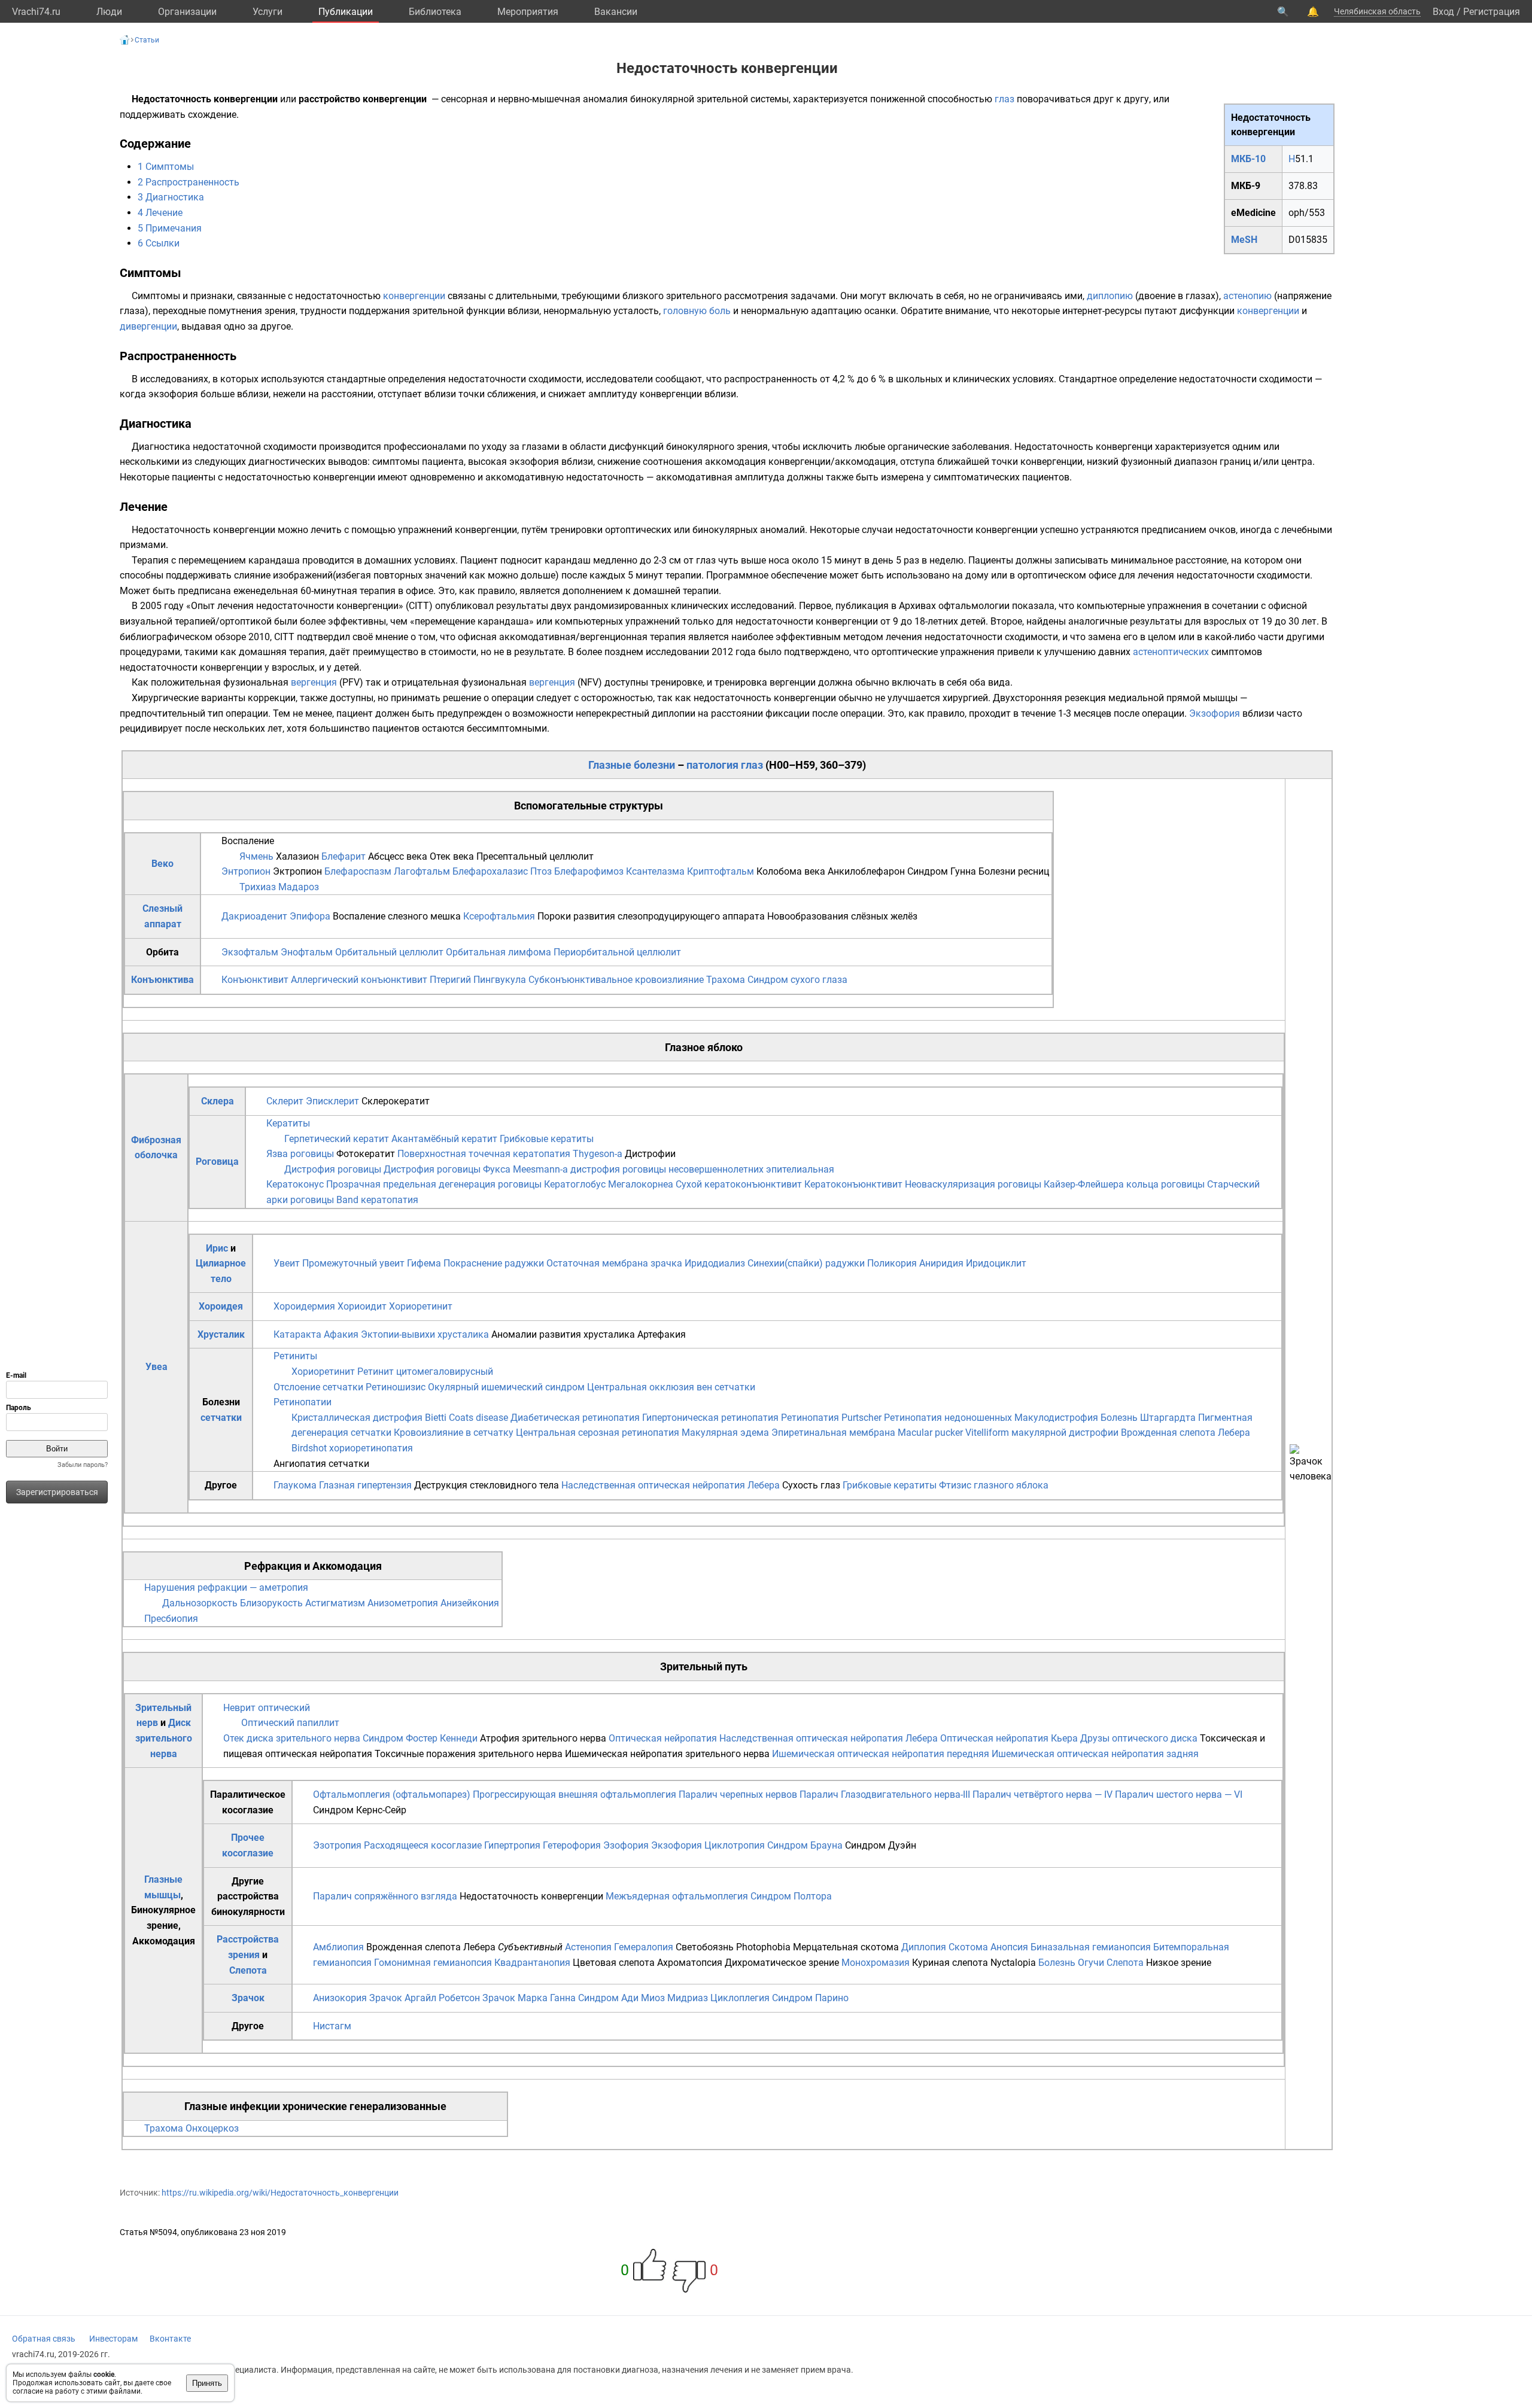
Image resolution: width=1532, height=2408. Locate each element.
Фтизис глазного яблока (994, 1485)
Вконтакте (170, 2339)
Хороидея (221, 1306)
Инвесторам (113, 2339)
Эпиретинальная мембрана (833, 1433)
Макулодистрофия (1056, 1418)
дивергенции (148, 326)
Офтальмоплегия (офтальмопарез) (392, 1794)
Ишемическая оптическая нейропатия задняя (1095, 1754)
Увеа (156, 1367)
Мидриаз (688, 1998)
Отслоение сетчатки (318, 1387)
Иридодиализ (715, 1263)
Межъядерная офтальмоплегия (677, 1896)
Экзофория (1215, 713)
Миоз (653, 1998)
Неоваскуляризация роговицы (973, 1184)
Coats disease (478, 1418)
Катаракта (297, 1334)
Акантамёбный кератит (444, 1139)
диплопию (1110, 296)
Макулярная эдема (725, 1433)
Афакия (341, 1334)
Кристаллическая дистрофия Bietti (369, 1418)
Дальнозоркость (200, 1603)
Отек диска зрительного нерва (292, 1738)
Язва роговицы (300, 1154)
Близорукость (271, 1603)
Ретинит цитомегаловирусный (425, 1372)
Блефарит (344, 856)
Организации (187, 12)
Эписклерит (332, 1101)
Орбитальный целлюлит (389, 952)
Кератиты (288, 1123)
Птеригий (450, 980)
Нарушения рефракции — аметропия (226, 1587)
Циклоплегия (740, 1998)
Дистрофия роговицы (333, 1169)
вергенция (314, 682)
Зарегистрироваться (57, 1492)
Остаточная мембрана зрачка (614, 1263)
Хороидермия (304, 1306)
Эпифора (310, 916)
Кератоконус (295, 1184)
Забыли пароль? (83, 1465)
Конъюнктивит (255, 980)
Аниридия (941, 1263)
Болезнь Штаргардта (1148, 1418)
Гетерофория (572, 1845)
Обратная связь (44, 2339)
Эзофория (626, 1845)
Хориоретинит (421, 1306)
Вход (1443, 12)
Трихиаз (258, 887)
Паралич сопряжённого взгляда (385, 1896)
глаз (1004, 99)
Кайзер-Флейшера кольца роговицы (1124, 1184)
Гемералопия (644, 1947)
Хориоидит (362, 1306)
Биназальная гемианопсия (1091, 1947)
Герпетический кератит (337, 1139)
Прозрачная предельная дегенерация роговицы (434, 1184)
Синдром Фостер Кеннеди (420, 1738)
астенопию (1247, 296)
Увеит (287, 1263)
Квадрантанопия (532, 1963)
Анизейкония (470, 1603)
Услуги (268, 12)
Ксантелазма (655, 871)
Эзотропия (337, 1845)
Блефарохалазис (490, 871)
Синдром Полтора (791, 1896)
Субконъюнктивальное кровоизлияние (616, 980)
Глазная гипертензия (365, 1485)
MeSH (1244, 240)
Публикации (346, 12)
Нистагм (332, 2026)
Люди (109, 12)
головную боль (697, 311)
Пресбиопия (171, 1619)
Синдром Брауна (805, 1845)
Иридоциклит (996, 1263)
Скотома (968, 1947)
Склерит (285, 1101)
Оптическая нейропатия (663, 1738)
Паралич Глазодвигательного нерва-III (885, 1794)
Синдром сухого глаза (797, 980)
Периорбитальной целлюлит (617, 952)
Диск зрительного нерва (164, 1738)
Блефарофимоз (589, 871)
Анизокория (340, 1998)
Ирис (217, 1248)
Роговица (217, 1162)
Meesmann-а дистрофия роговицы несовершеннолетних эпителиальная (674, 1169)
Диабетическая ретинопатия (575, 1418)
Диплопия (924, 1947)
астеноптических (1171, 652)
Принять (207, 2383)
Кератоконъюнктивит (853, 1184)
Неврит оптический (267, 1708)
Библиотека (435, 12)
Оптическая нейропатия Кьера (1009, 1738)
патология (712, 765)
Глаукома (296, 1485)
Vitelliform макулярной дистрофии (1042, 1433)
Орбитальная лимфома (498, 952)
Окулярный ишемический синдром (506, 1387)
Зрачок (248, 1998)
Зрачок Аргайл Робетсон (425, 1998)
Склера (218, 1101)
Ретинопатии (303, 1402)
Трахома (726, 980)
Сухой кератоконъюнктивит (739, 1184)
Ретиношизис (396, 1387)
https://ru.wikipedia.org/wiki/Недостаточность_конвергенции (280, 2193)
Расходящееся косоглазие (423, 1845)
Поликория (892, 1263)
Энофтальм (307, 952)
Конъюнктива (162, 980)
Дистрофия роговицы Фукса (447, 1169)
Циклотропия (735, 1845)
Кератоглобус (575, 1184)
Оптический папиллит (290, 1723)
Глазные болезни (632, 765)
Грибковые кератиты (547, 1139)
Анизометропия (403, 1603)
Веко (162, 864)
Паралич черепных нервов (738, 1794)
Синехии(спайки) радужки (806, 1263)
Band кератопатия (377, 1200)
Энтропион (246, 871)
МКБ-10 (1248, 159)
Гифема (424, 1263)
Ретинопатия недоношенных (948, 1418)
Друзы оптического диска (1139, 1738)
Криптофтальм (721, 871)
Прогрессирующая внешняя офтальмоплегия (574, 1794)
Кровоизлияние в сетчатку (454, 1433)
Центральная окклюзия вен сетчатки (671, 1387)
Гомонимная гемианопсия (433, 1963)
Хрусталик (221, 1334)
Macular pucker (930, 1433)
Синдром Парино (810, 1998)
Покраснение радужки (494, 1263)
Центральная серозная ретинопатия (598, 1433)
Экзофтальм (250, 952)
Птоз (541, 871)
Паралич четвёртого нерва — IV (1042, 1794)
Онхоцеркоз (212, 2128)
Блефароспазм (358, 871)
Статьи (147, 40)
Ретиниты (295, 1356)
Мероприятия (528, 12)
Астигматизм (335, 1603)
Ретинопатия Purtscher (831, 1418)
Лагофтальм (422, 871)
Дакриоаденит (254, 916)
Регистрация (1492, 12)
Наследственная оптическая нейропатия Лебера (671, 1485)
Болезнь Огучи (1071, 1963)
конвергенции (414, 296)
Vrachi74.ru (36, 12)
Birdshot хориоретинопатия (352, 1448)
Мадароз (299, 887)
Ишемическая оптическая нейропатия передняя (881, 1754)
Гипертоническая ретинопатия (710, 1418)
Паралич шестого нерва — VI (1179, 1794)
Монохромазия (876, 1963)
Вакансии (616, 12)
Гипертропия (512, 1845)
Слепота (248, 1970)
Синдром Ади (608, 1998)
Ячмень (256, 856)
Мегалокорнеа (641, 1184)
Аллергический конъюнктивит (359, 980)
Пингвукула (500, 980)
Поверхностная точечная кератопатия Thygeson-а (510, 1154)
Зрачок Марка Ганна (529, 1998)
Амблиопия (338, 1947)
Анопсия (1009, 1947)
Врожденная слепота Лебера (1186, 1433)
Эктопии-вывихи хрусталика (425, 1334)
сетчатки (221, 1418)
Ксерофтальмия (499, 916)
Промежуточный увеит (353, 1263)
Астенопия (588, 1947)
